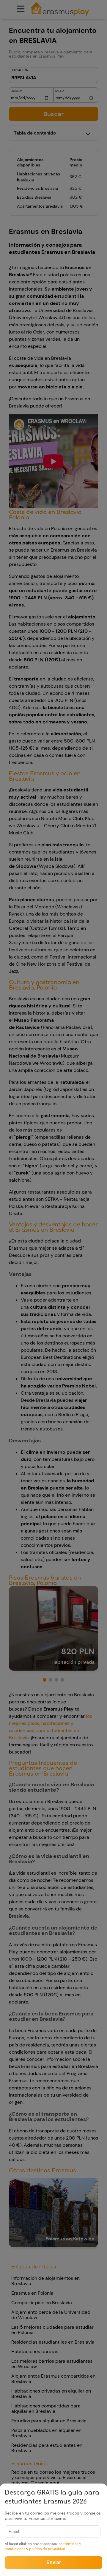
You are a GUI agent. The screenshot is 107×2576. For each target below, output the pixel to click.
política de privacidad (47, 2549)
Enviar (54, 2562)
